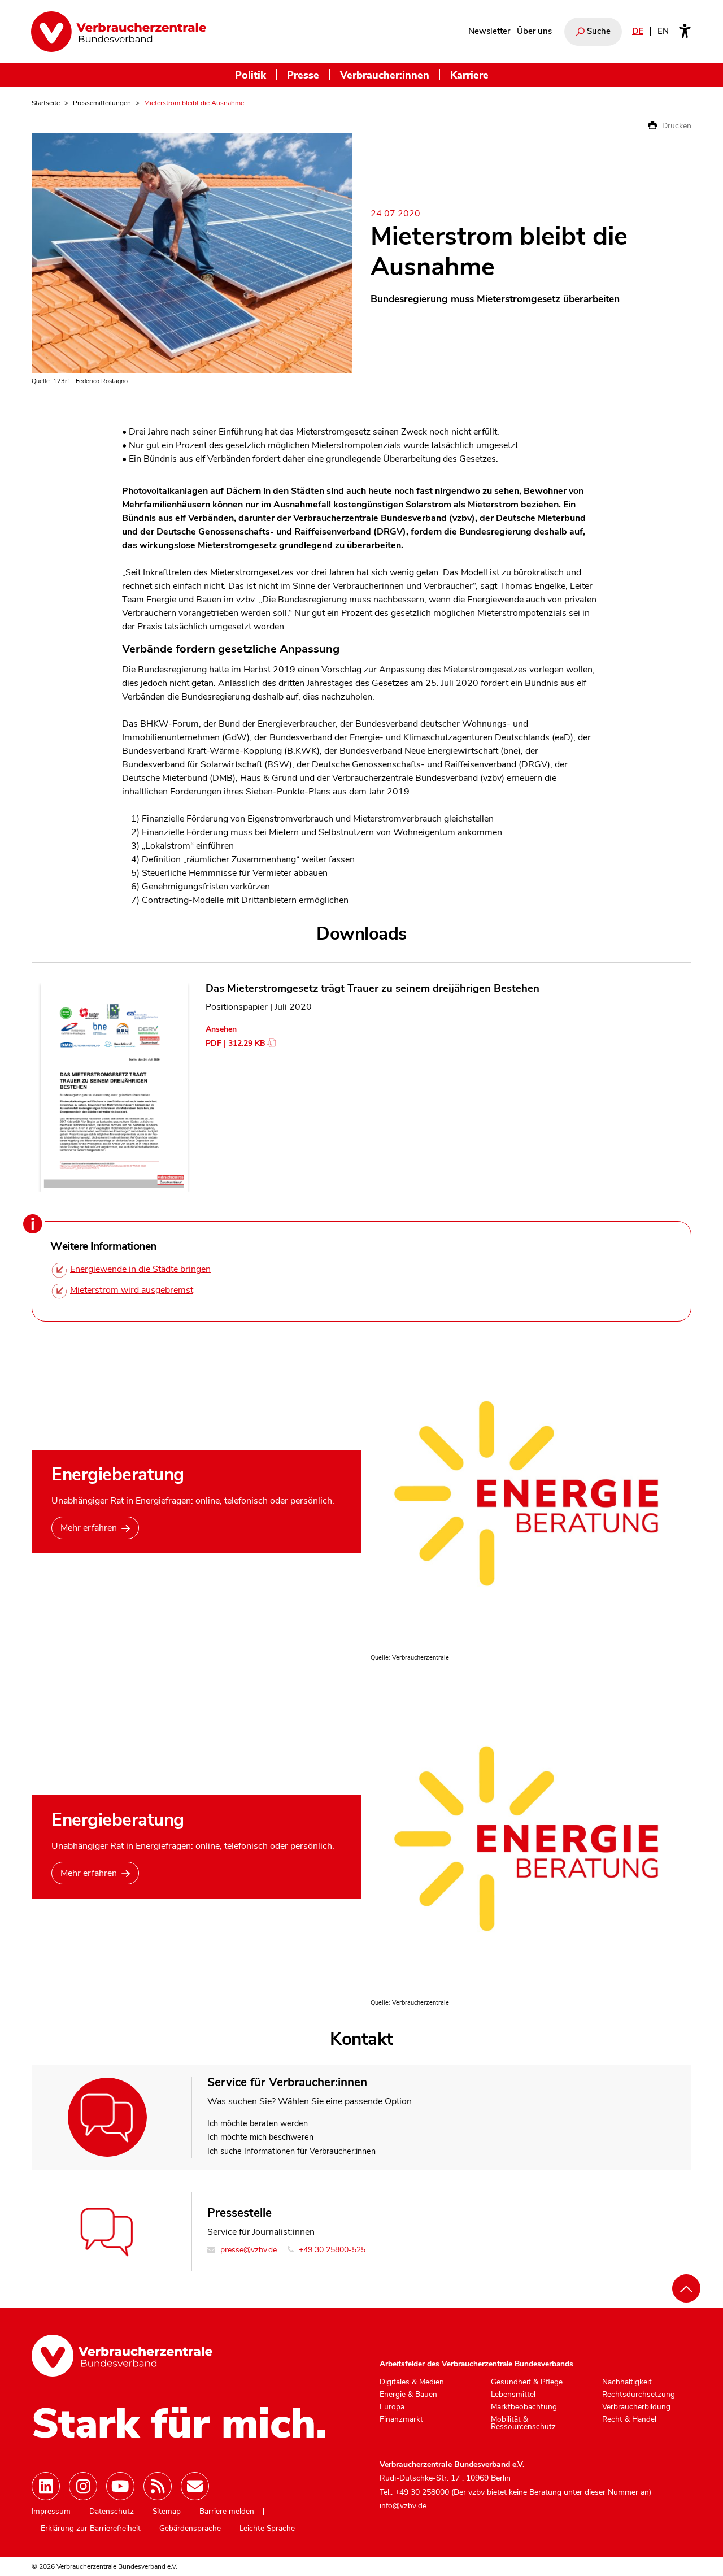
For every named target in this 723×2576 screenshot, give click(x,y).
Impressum (51, 2512)
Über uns (534, 31)
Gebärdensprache (190, 2529)
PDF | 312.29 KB (236, 1043)
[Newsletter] (195, 2486)
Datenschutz (112, 2512)
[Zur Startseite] (119, 32)
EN (663, 31)
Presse (303, 75)
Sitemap (167, 2512)
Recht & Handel (629, 2419)
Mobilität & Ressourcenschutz (523, 2423)
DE (638, 31)
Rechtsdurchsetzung (639, 2395)
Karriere (469, 75)
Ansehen (221, 1029)
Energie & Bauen (408, 2395)
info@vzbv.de (403, 2506)
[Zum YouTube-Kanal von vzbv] (120, 2486)
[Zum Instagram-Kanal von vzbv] (83, 2486)
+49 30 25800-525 (331, 2250)
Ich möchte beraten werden (258, 2123)
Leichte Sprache (267, 2529)
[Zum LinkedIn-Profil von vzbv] (46, 2486)
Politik (251, 75)
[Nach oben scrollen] (686, 2288)
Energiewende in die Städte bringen (140, 1269)
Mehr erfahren (89, 1528)
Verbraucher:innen (385, 75)
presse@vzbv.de (247, 2250)
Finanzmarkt (401, 2419)
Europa (392, 2407)
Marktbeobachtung (524, 2407)
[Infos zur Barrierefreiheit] (685, 32)
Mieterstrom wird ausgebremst (132, 1290)
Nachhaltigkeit (627, 2382)
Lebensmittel (513, 2395)
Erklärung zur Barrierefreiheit (91, 2529)
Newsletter (489, 31)
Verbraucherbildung (636, 2407)
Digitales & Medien (412, 2382)
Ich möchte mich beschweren (260, 2137)
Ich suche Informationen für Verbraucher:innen (291, 2151)
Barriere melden (227, 2512)
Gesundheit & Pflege (527, 2382)
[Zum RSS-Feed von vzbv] (158, 2486)
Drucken (676, 126)
